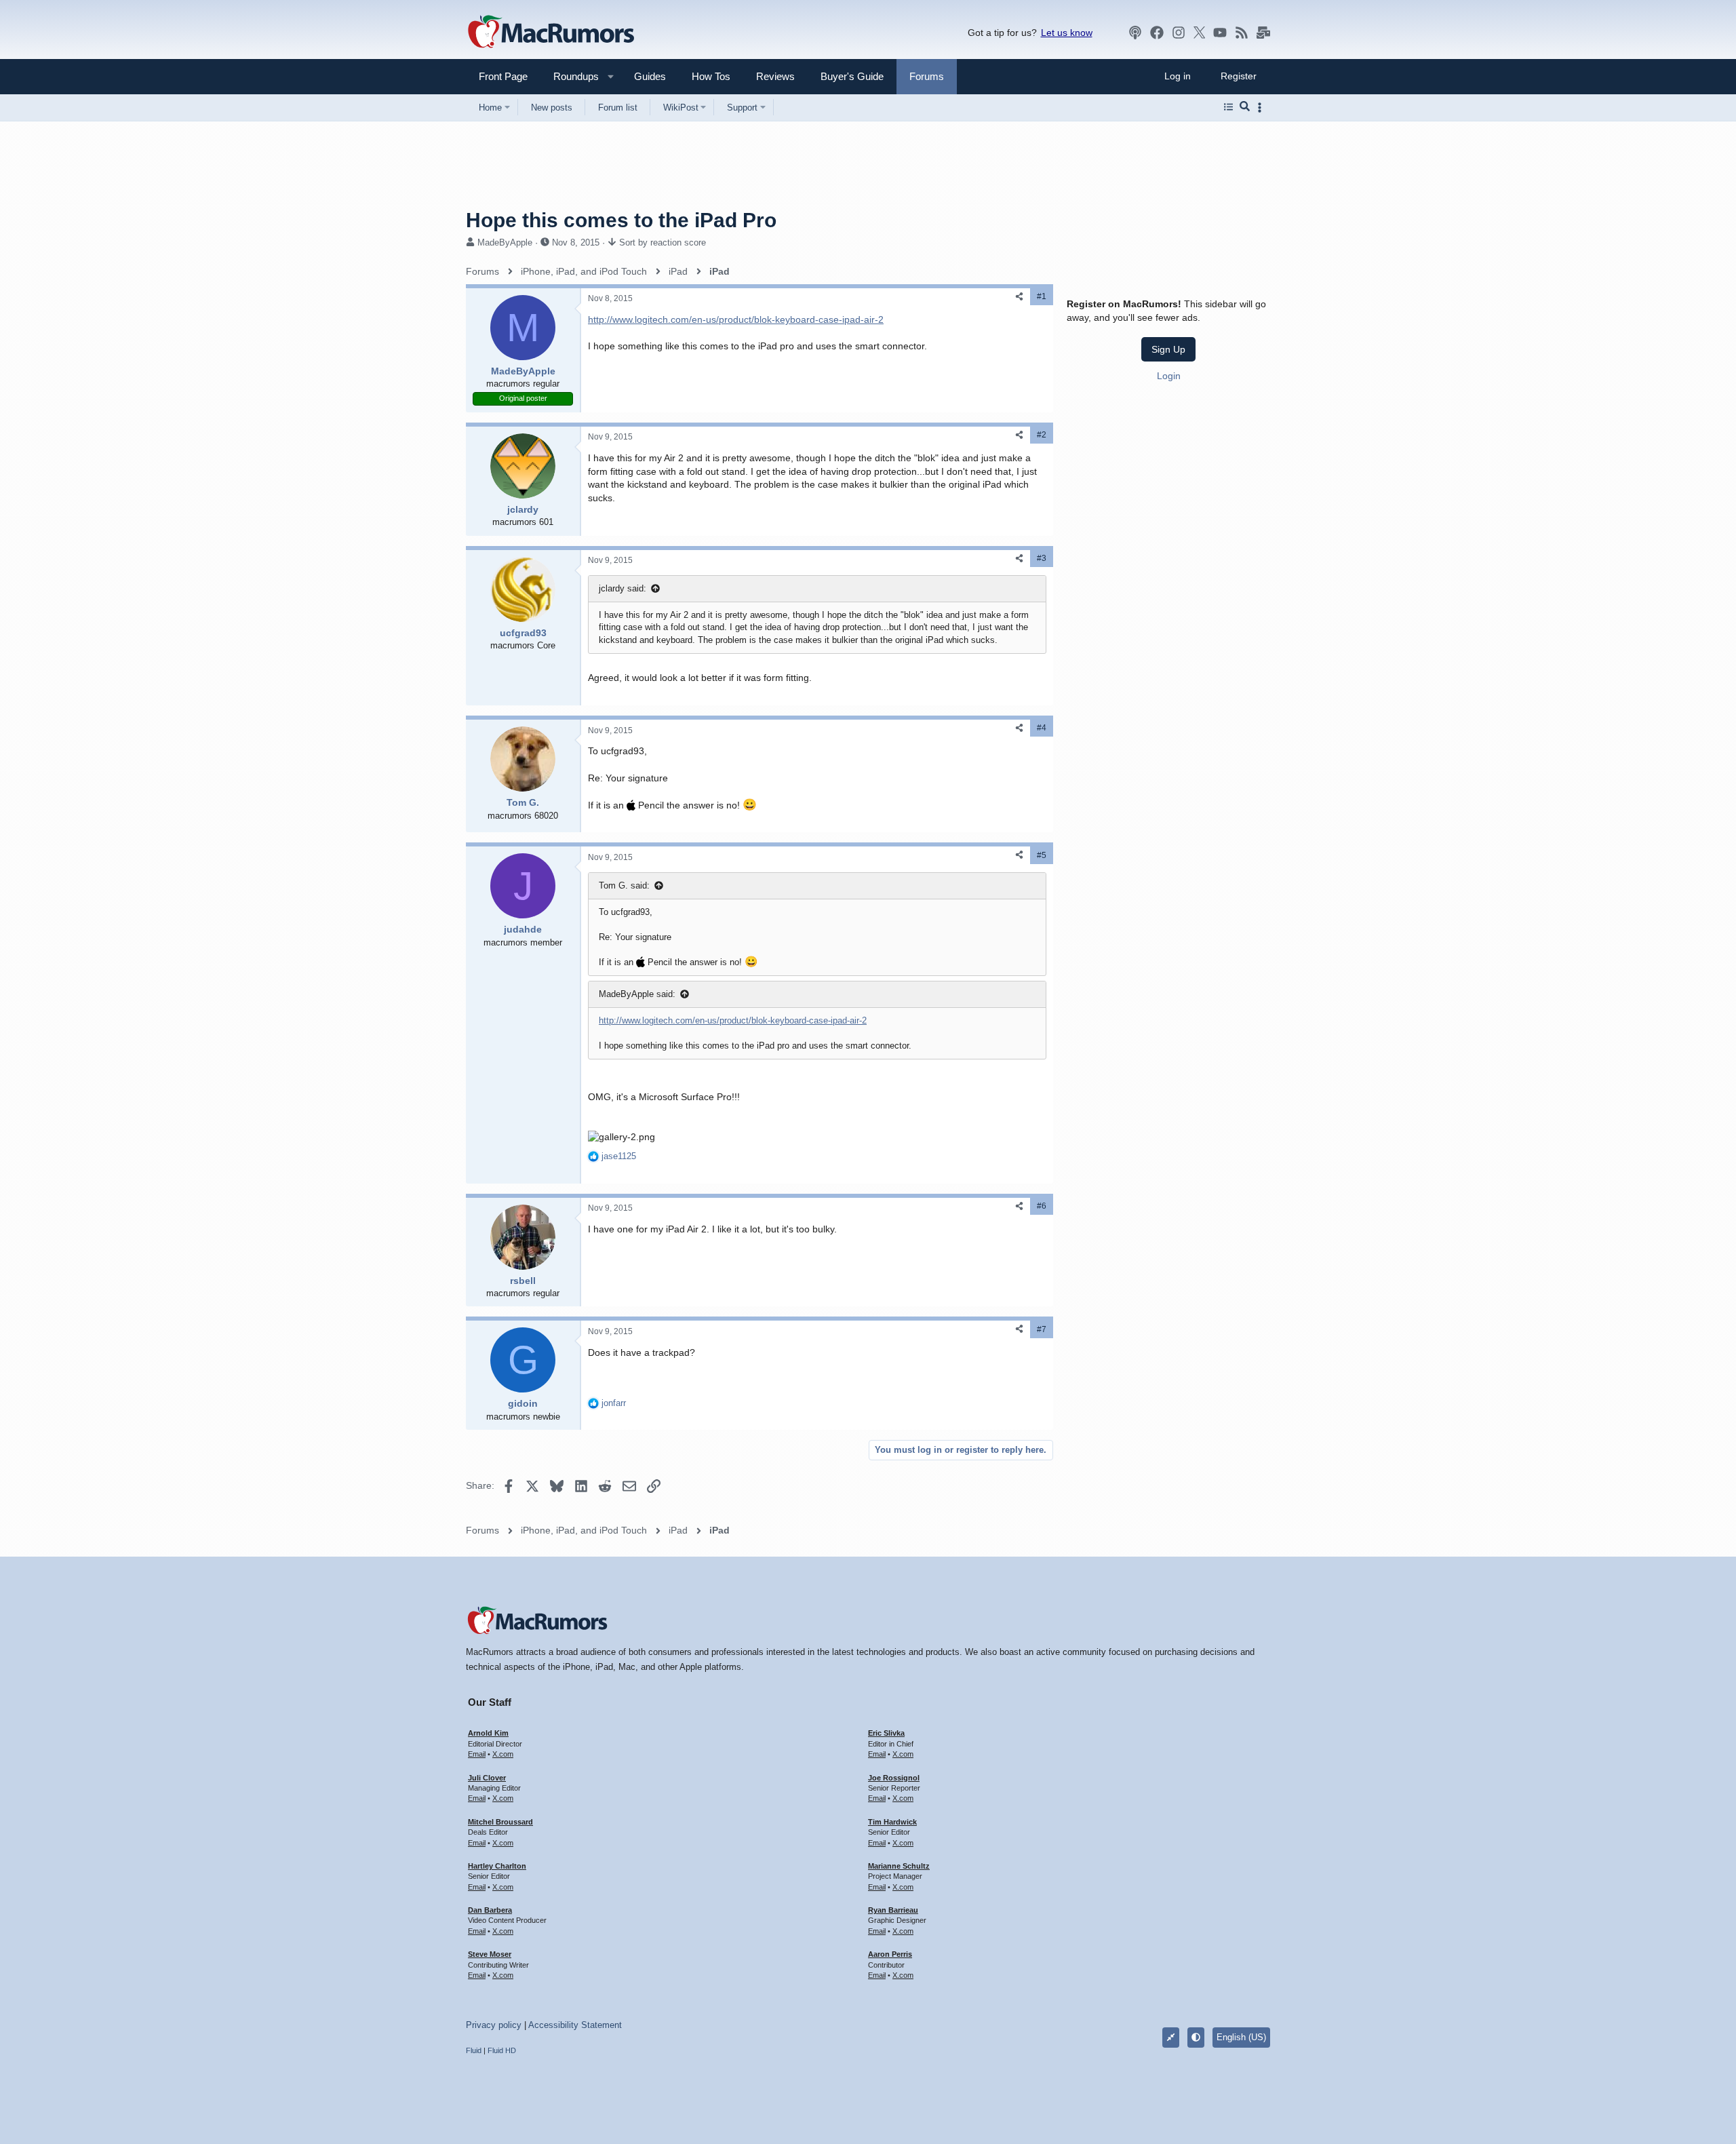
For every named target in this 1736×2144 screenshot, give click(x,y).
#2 (1042, 435)
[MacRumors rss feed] (1242, 33)
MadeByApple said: (637, 994)
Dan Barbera (490, 1910)
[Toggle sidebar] (1262, 108)
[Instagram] (1179, 33)
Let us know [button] (1067, 33)
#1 (1042, 296)
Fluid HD (502, 2050)
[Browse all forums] (1228, 107)
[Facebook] (1157, 33)
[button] (570, 76)
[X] (1200, 33)
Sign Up (1168, 349)
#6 (1042, 1206)
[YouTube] (1220, 33)
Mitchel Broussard (500, 1822)
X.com (503, 1754)
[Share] (1019, 297)
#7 (1042, 1329)
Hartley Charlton (497, 1866)
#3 (1042, 558)
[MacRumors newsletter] (1263, 33)
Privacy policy (494, 2025)
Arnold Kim (488, 1733)
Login (1169, 376)
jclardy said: (623, 588)
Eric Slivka (886, 1733)
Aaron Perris (890, 1954)
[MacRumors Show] (1135, 33)
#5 (1042, 855)
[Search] (1245, 107)
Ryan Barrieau (893, 1910)
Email (477, 1754)
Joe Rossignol (894, 1778)
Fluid (474, 2050)
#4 (1042, 728)
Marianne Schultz (899, 1866)
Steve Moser (490, 1954)
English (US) (1241, 2037)
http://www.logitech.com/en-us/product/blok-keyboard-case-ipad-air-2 (736, 319)
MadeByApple (505, 242)
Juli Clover (487, 1778)
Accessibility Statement (575, 2025)
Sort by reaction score (663, 242)
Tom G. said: (624, 885)
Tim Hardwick (892, 1822)
